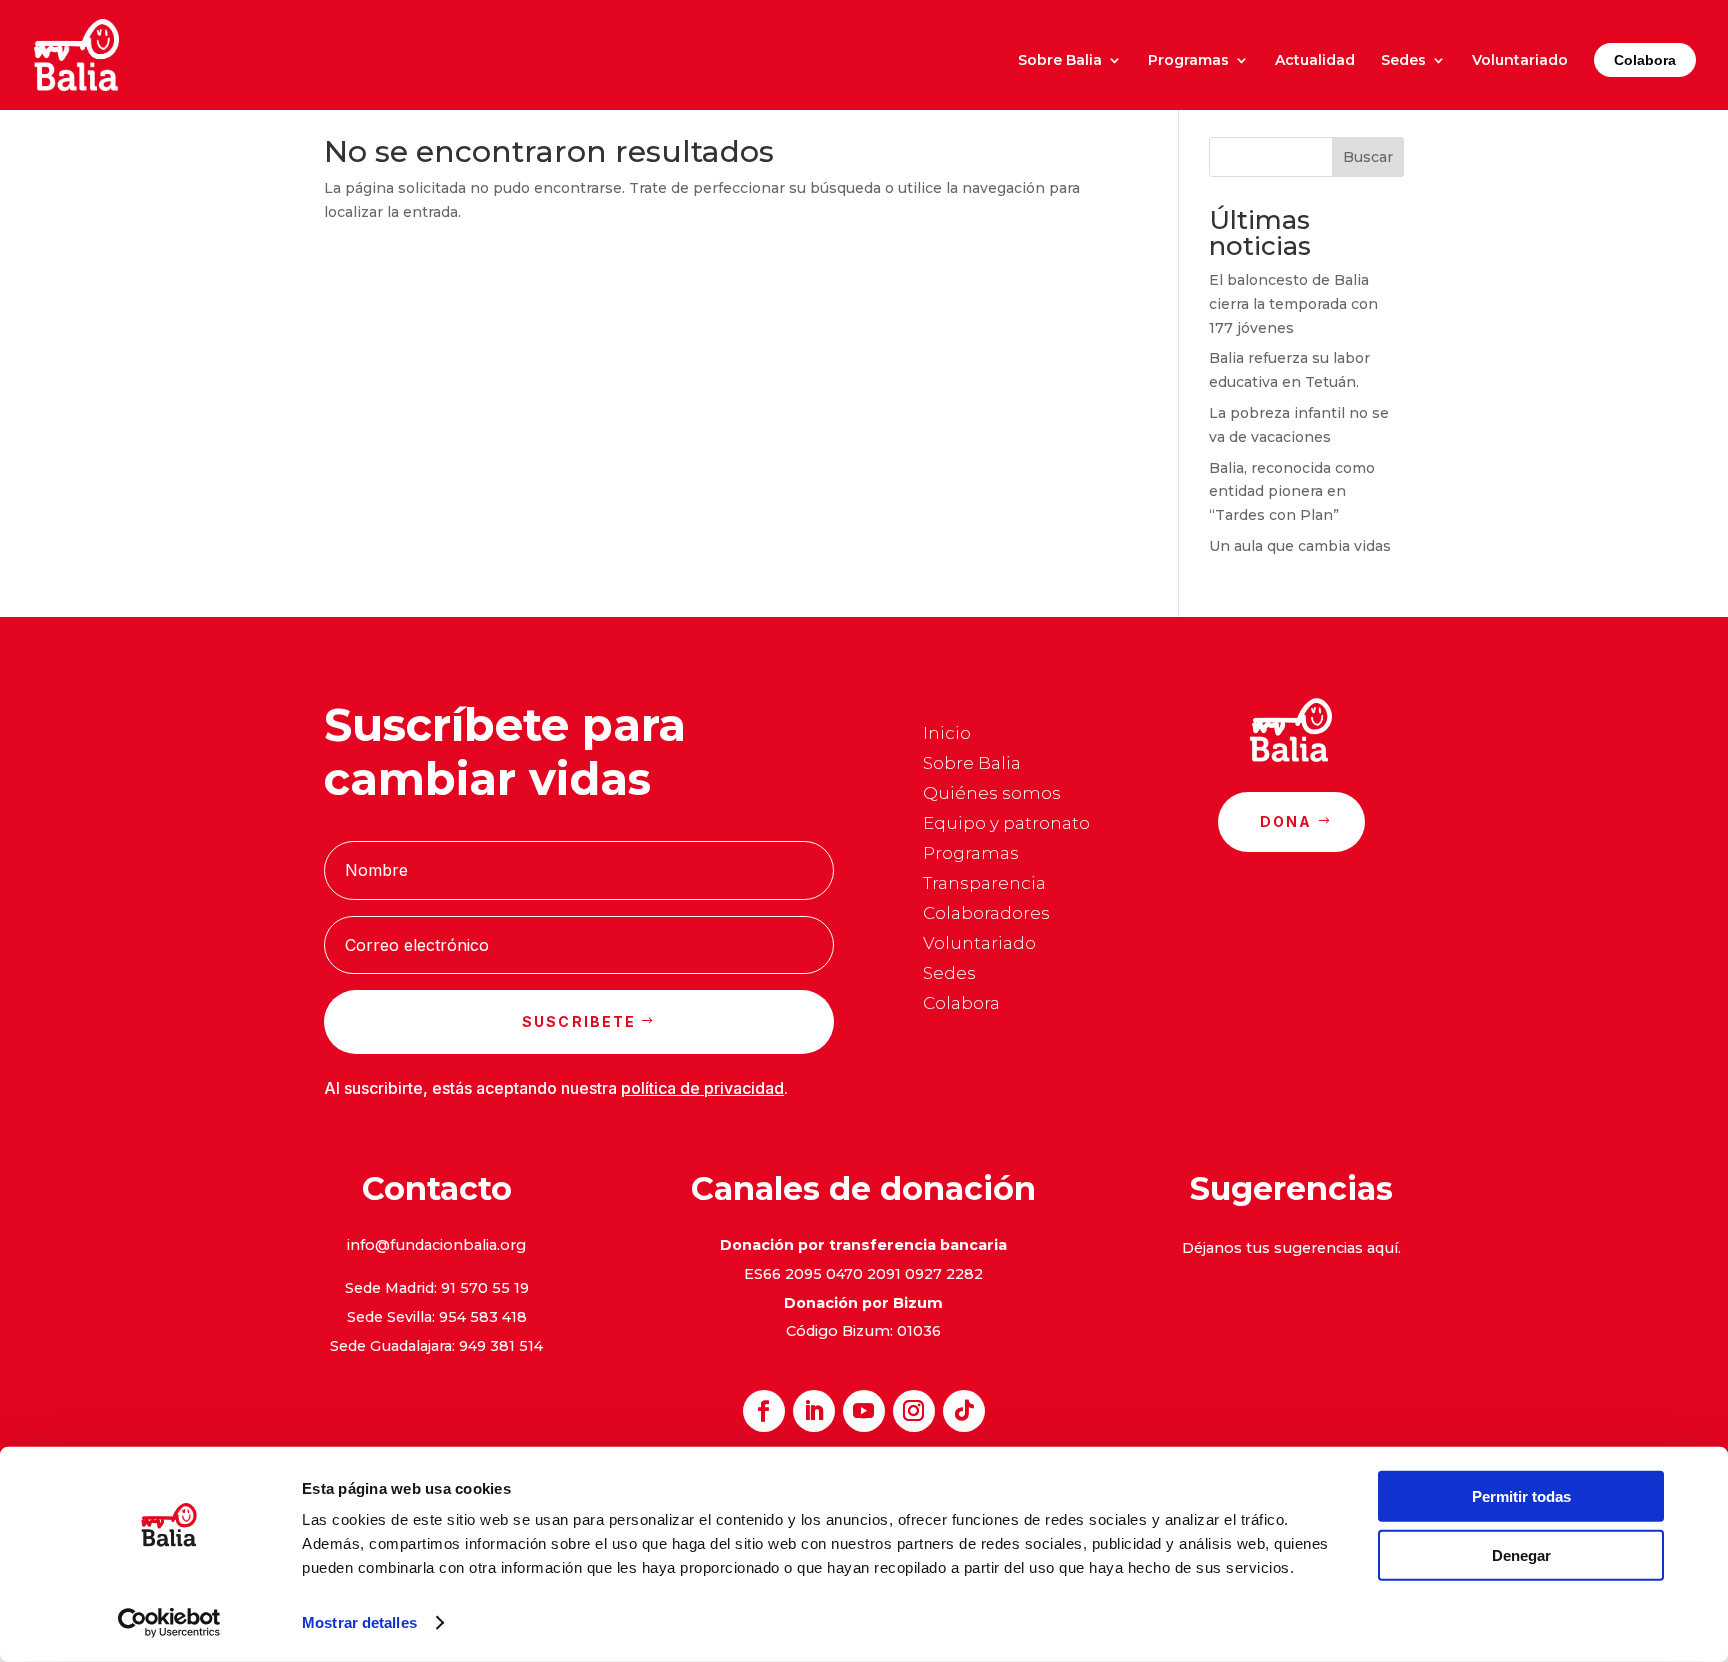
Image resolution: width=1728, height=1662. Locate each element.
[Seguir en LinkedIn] (814, 1411)
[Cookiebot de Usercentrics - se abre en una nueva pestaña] (169, 1623)
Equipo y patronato (1006, 824)
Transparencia (984, 884)
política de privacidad (702, 1088)
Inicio (947, 734)
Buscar (1368, 157)
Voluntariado (1520, 61)
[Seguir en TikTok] (964, 1411)
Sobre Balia (1060, 61)
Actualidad (1315, 61)
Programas (1188, 61)
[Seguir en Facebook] (764, 1411)
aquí (1382, 1248)
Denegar (1521, 1554)
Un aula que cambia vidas (1300, 546)
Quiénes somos (992, 794)
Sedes (1403, 61)
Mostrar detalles (359, 1622)
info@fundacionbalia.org (436, 1245)
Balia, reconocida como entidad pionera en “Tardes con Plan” (1292, 492)
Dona (1286, 821)
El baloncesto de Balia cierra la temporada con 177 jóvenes (1293, 304)
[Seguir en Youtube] (864, 1411)
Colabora (1645, 60)
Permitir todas (1521, 1496)
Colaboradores (986, 914)
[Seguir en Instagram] (914, 1411)
